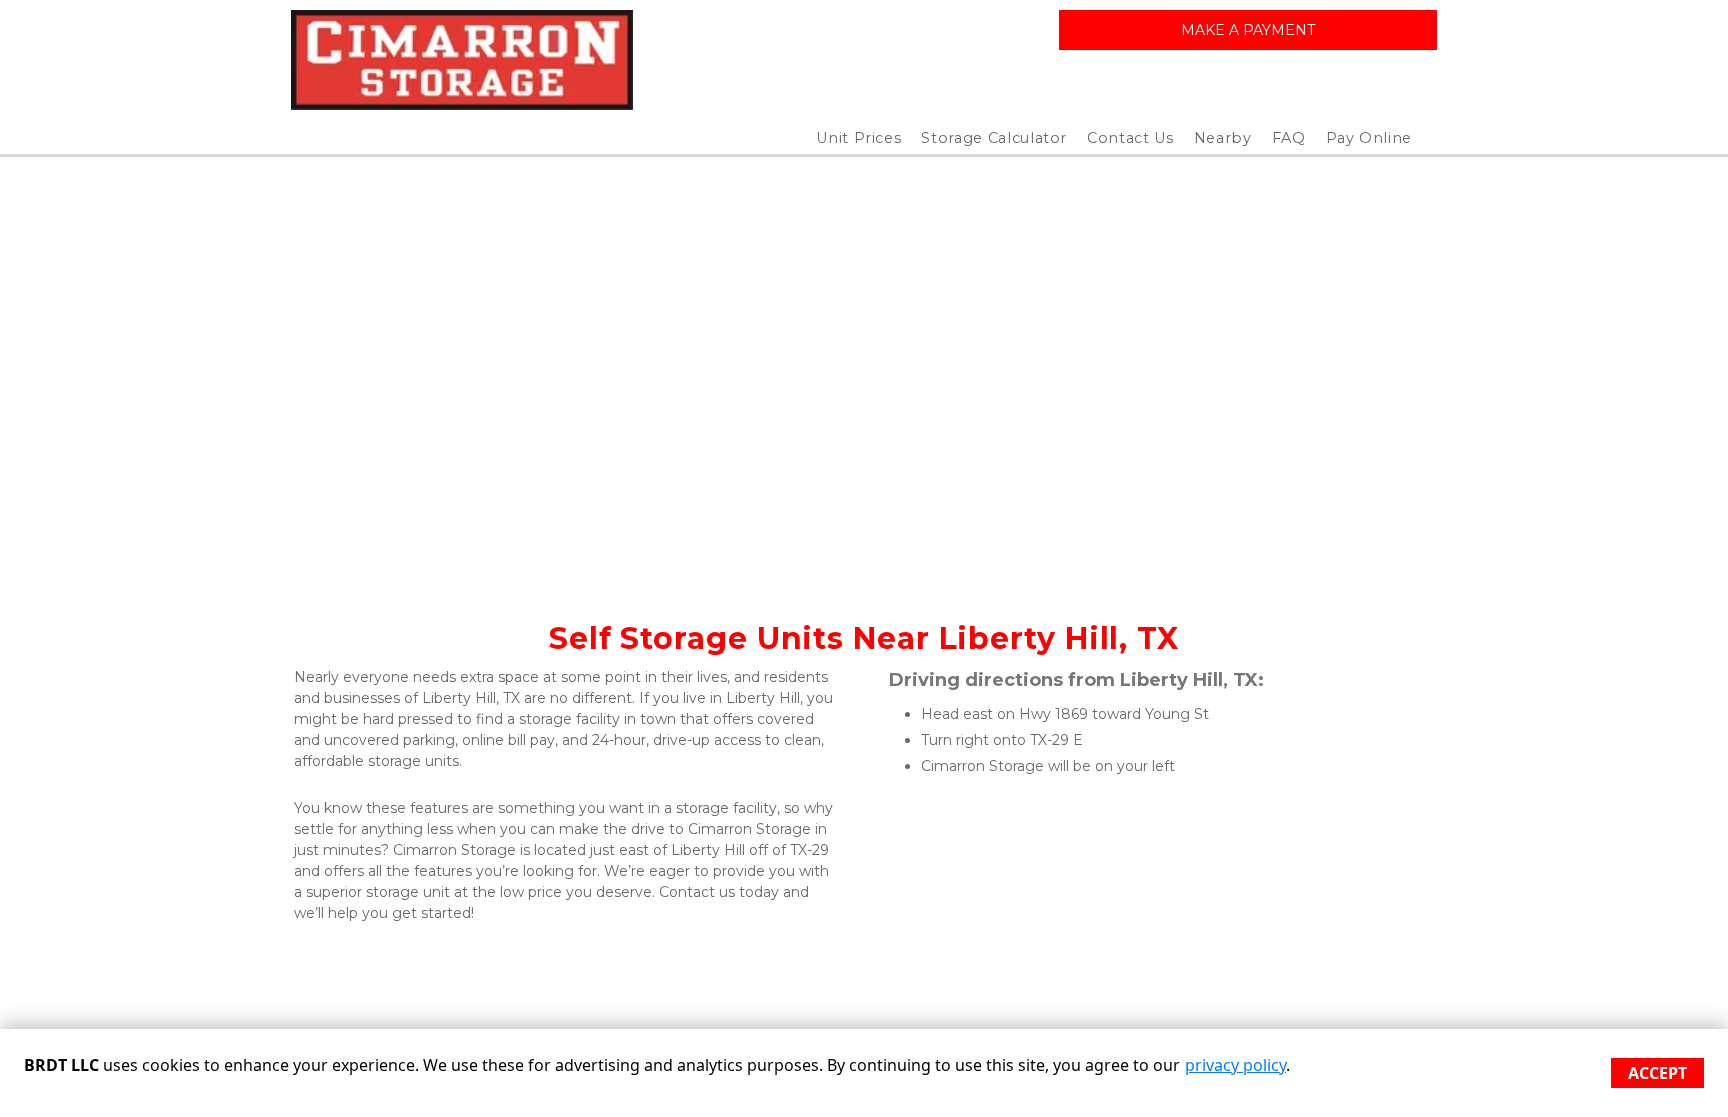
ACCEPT (1657, 1073)
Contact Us (1130, 138)
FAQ (1289, 138)
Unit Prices (858, 138)
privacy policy (1235, 1065)
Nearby (1223, 138)
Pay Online (1369, 138)
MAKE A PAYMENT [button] (1248, 30)
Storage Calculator (994, 138)
